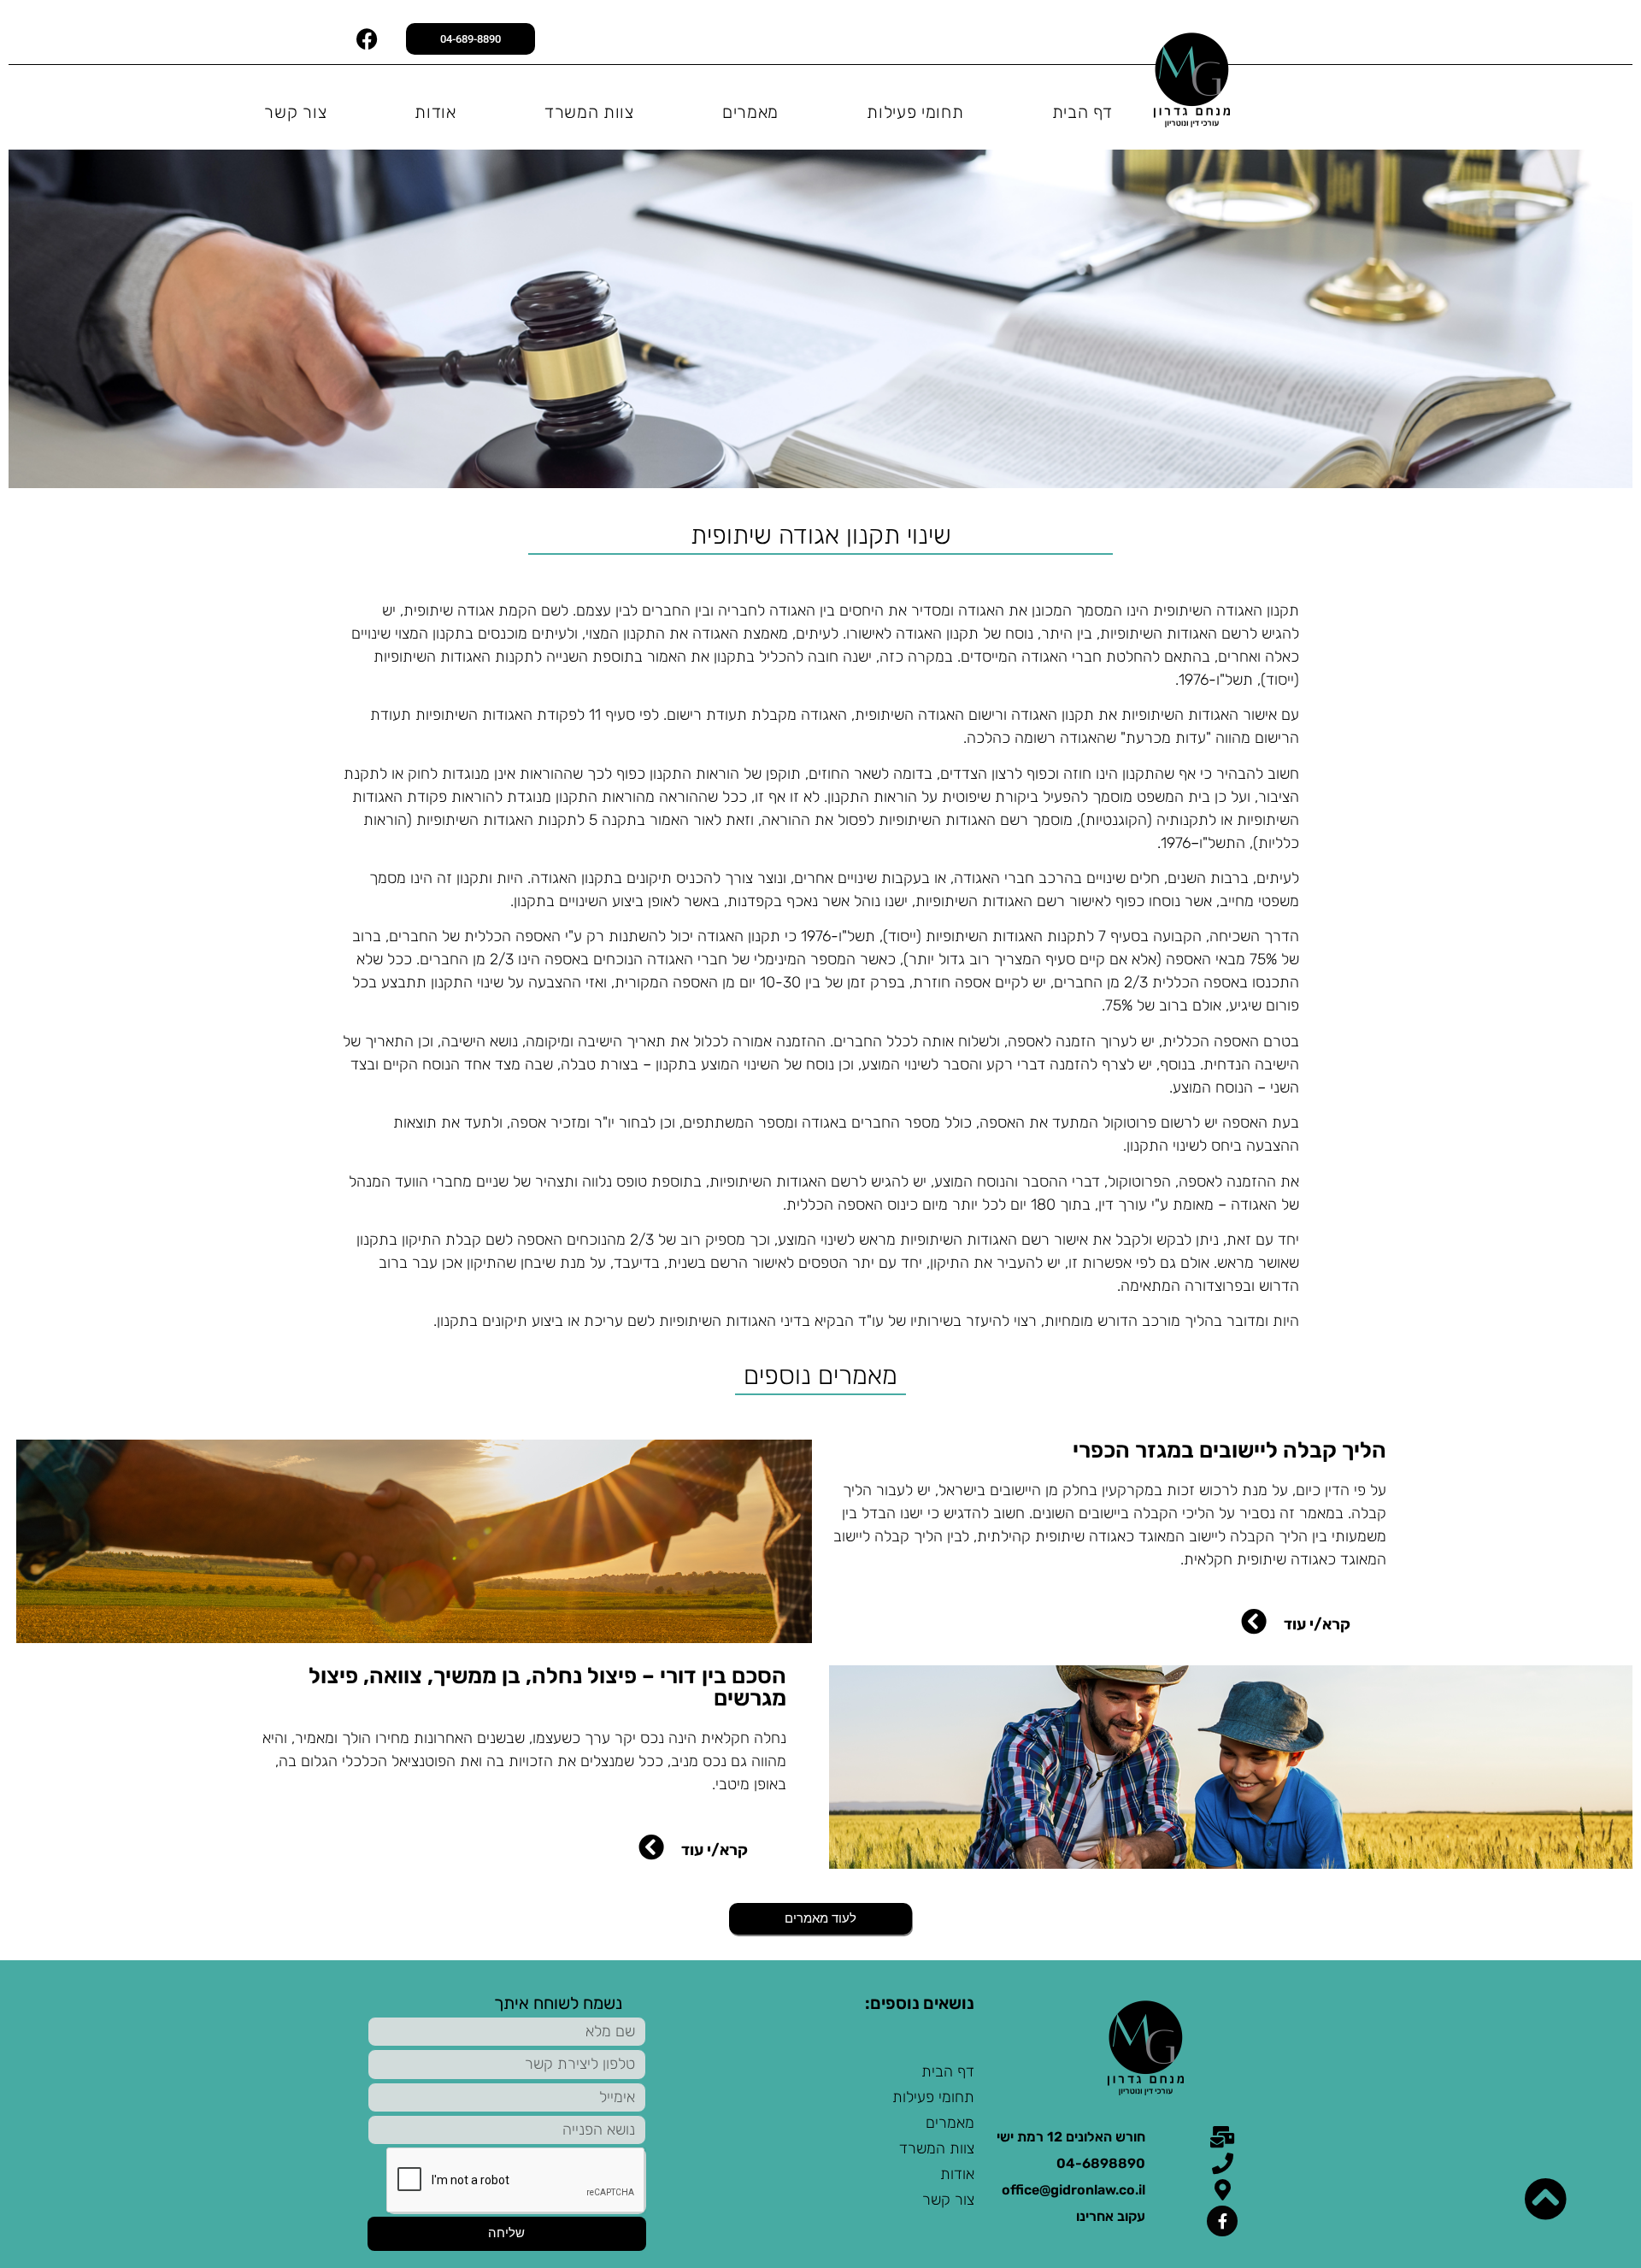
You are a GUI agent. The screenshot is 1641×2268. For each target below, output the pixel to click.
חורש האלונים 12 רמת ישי (1071, 2137)
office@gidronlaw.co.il (1073, 2190)
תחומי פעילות (915, 112)
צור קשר (295, 112)
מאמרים (750, 112)
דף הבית (1083, 112)
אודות (435, 112)
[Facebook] (368, 38)
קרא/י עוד (1317, 1624)
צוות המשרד (589, 112)
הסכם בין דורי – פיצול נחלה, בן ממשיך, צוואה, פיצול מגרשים (547, 1687)
